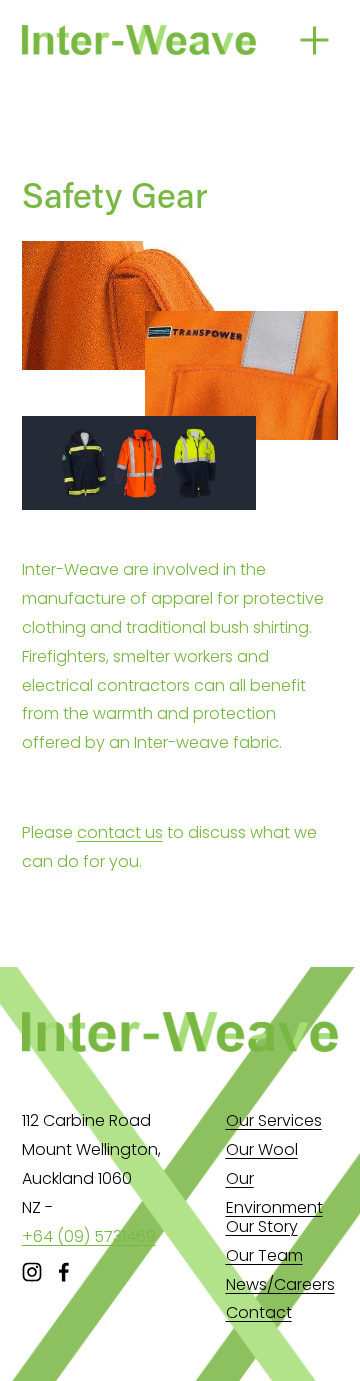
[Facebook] (64, 1272)
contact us (120, 832)
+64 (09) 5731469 (89, 1236)
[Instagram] (32, 1272)
